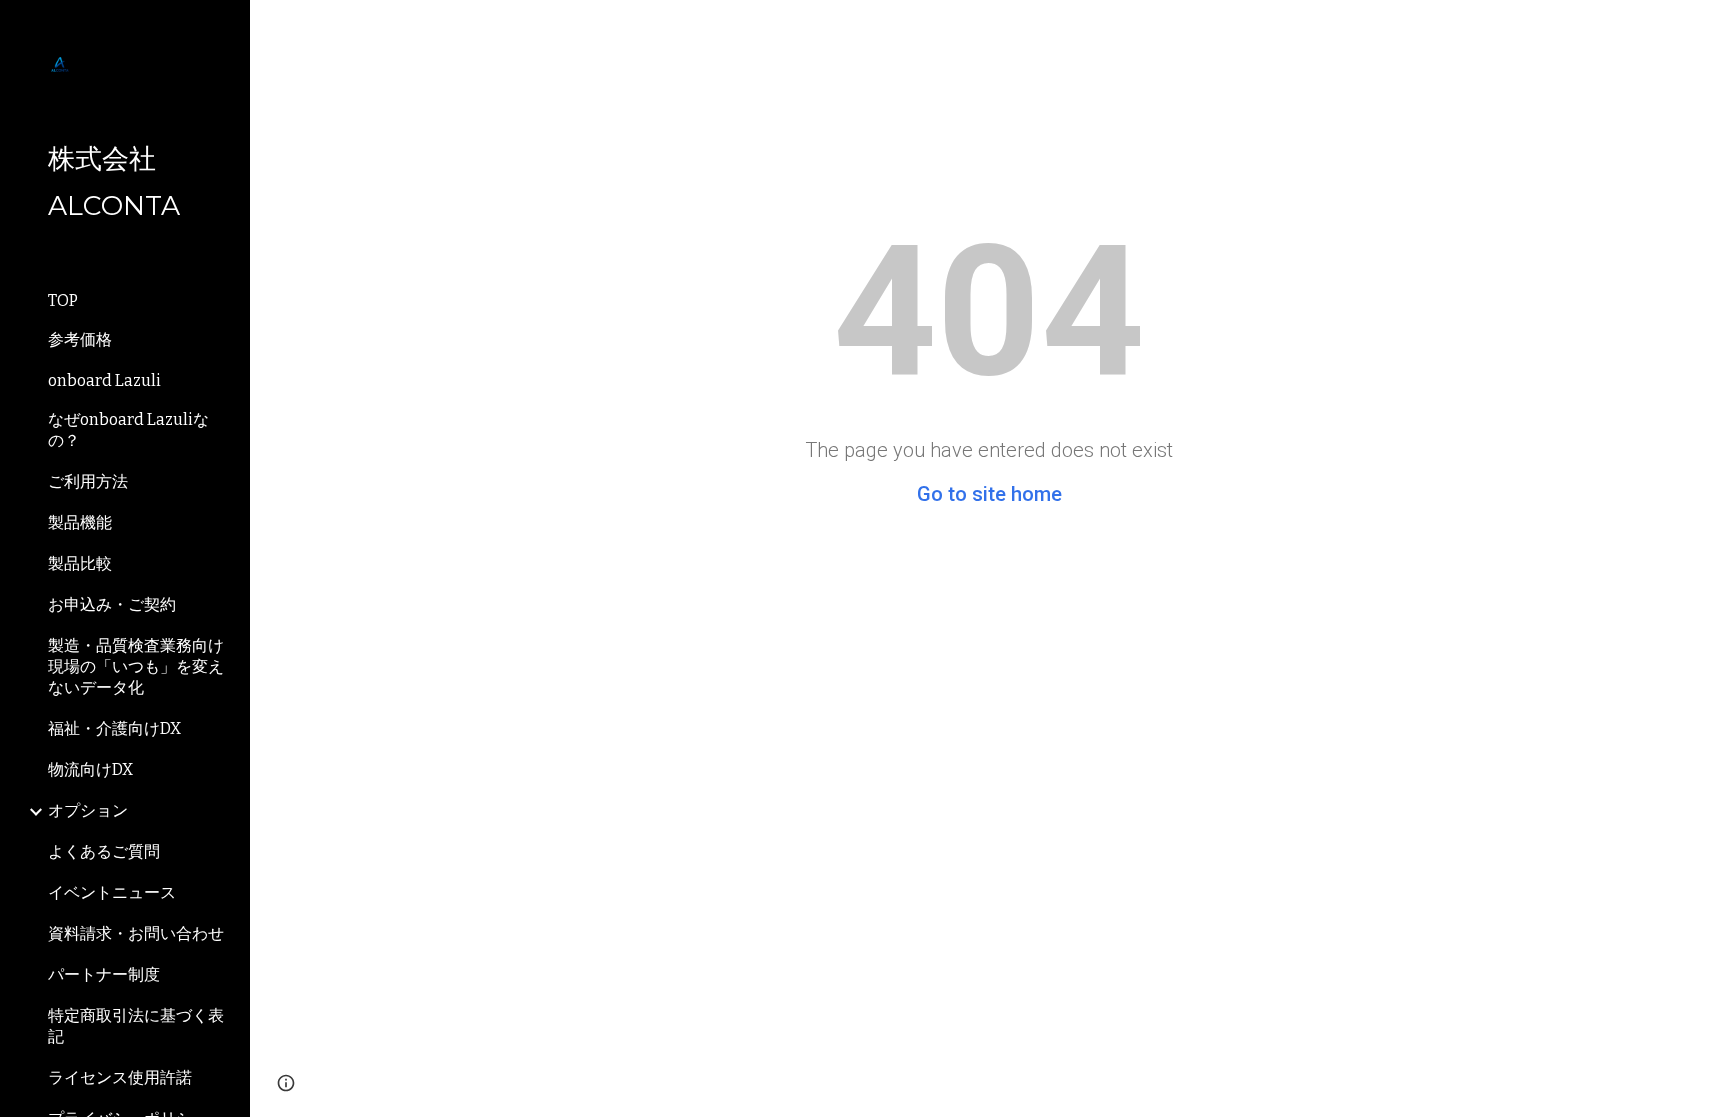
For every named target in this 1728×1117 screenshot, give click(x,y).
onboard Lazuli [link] (104, 380)
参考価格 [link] (80, 339)
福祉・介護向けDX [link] (114, 728)
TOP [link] (63, 300)
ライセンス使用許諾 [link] (120, 1077)
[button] (286, 1083)
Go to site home (989, 494)
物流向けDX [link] (90, 769)
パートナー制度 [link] (104, 974)
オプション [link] (88, 810)
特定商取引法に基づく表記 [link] (136, 1026)
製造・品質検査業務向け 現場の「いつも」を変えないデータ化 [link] (136, 666)
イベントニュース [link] (112, 892)
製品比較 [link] (80, 563)
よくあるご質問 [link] (104, 851)
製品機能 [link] (80, 522)
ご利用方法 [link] (88, 481)
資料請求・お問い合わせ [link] (136, 933)
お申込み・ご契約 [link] (112, 604)
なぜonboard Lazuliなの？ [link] (128, 430)
